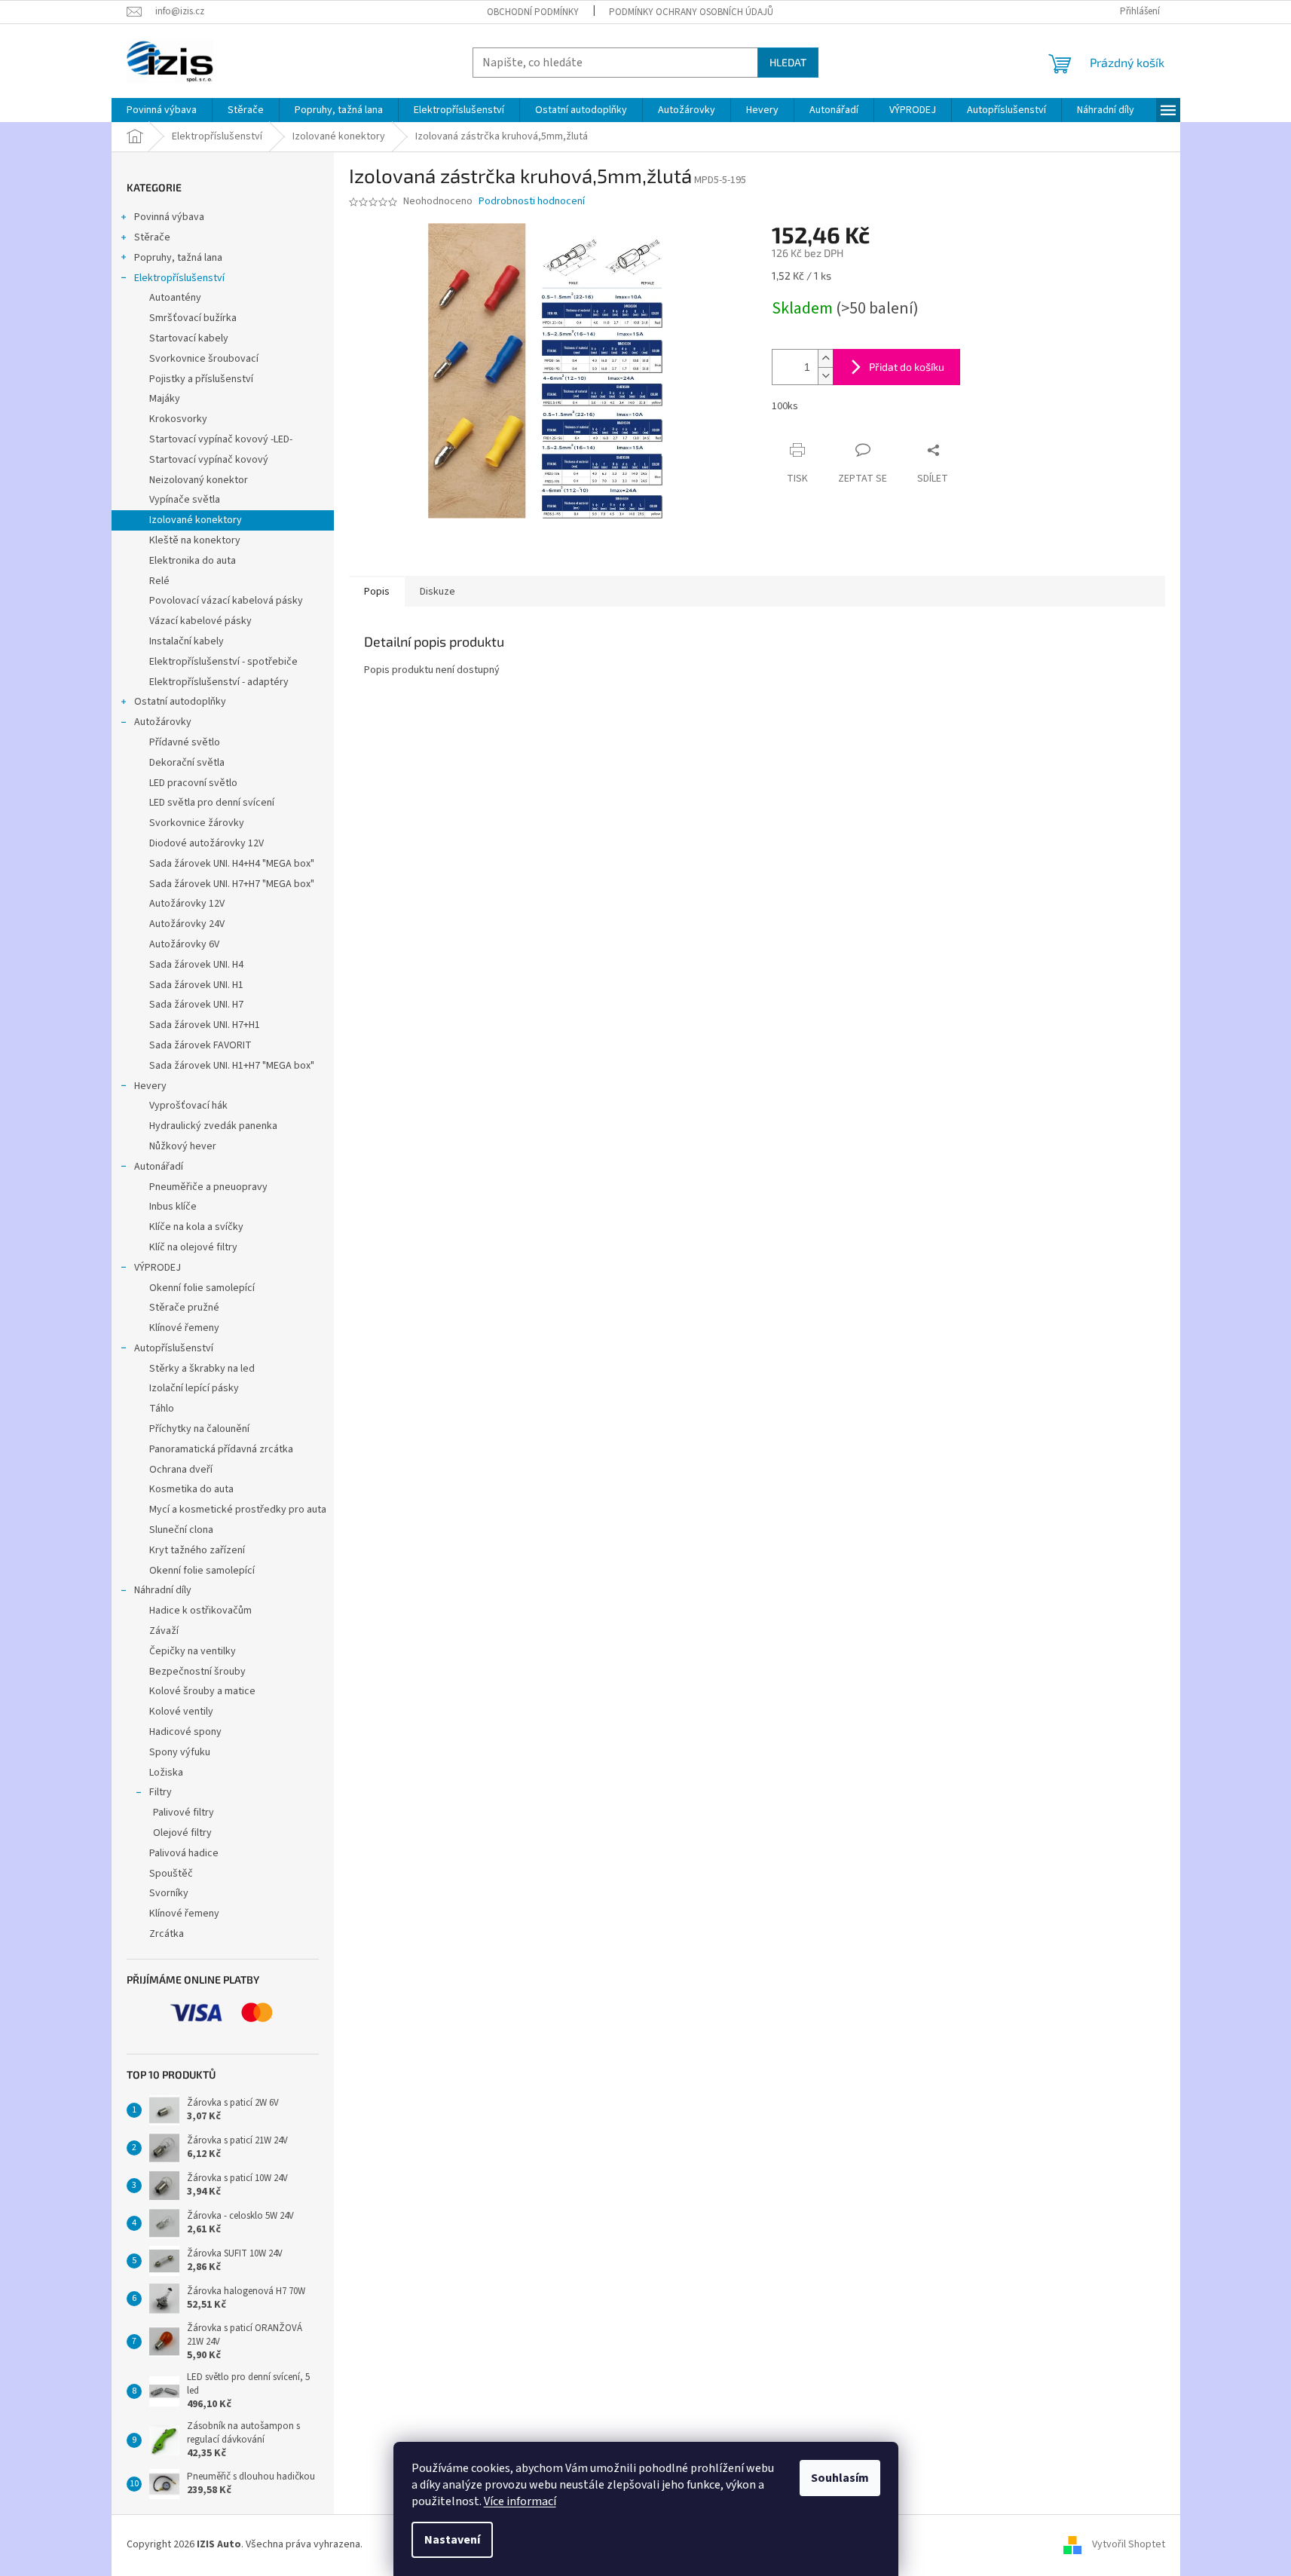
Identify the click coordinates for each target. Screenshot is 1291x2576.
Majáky (165, 399)
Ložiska (166, 1773)
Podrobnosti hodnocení (532, 202)
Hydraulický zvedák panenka (213, 1126)
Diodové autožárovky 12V (206, 843)
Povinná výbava (169, 217)
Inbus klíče (173, 1207)
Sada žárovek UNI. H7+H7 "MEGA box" (232, 884)
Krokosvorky (178, 419)
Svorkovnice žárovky (197, 823)
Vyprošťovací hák (188, 1106)
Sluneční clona (181, 1530)
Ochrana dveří (181, 1470)
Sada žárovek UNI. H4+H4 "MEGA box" (232, 864)
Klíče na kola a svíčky (196, 1227)
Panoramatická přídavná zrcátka (221, 1449)
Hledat (788, 62)
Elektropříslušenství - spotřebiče (223, 662)
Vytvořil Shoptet (1129, 2545)
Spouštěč (171, 1874)
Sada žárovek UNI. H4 (196, 965)
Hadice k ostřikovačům (200, 1611)
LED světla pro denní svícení (212, 803)
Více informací (520, 2501)
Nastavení (452, 2540)
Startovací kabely (189, 338)
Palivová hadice (184, 1853)
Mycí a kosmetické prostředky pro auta (238, 1510)
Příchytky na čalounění (199, 1429)
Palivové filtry (184, 1813)
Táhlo (162, 1409)
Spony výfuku (180, 1752)
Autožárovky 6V (184, 944)
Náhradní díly (163, 1590)
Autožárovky (163, 722)
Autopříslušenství (174, 1348)
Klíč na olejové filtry (193, 1247)
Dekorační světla (187, 763)
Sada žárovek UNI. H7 (196, 1005)
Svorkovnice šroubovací (204, 359)
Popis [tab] (377, 592)
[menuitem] (162, 110)
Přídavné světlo (185, 742)
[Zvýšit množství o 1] (825, 358)
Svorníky (169, 1893)
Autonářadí (159, 1167)
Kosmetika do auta (191, 1489)
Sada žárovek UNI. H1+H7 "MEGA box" (232, 1066)
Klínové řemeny (184, 1328)
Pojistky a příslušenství (201, 379)
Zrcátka (167, 1934)
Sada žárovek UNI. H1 (196, 985)
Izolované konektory (196, 520)
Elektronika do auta (193, 561)
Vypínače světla (185, 500)
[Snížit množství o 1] (825, 376)
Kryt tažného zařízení (197, 1550)
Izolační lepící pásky (194, 1388)
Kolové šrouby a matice (202, 1691)
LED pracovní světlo (193, 783)
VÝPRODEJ (158, 1268)
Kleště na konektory (195, 540)
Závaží (164, 1631)
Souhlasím (840, 2478)
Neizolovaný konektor (199, 480)
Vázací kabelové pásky (200, 621)
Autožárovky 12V (187, 904)
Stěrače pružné (184, 1308)
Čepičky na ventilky (193, 1651)
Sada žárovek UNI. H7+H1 (205, 1025)
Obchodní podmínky (533, 12)
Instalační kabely (187, 641)
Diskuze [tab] (437, 592)
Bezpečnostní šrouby (197, 1672)
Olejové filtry (182, 1833)
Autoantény (175, 298)
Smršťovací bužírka (193, 318)
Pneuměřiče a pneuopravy (208, 1187)
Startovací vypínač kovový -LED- (221, 439)
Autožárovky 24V (187, 924)
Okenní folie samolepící (202, 1288)
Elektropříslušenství (179, 278)
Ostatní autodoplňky (180, 702)
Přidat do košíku (907, 367)
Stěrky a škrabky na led (202, 1369)
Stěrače (152, 237)
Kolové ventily (181, 1712)
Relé (159, 581)
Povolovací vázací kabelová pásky (226, 601)
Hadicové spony (185, 1732)
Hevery (150, 1086)
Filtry (161, 1792)
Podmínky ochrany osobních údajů (691, 12)
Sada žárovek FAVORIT (200, 1045)
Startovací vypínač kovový (209, 460)
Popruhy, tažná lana (178, 258)
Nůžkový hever (183, 1146)
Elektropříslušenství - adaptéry (219, 682)
